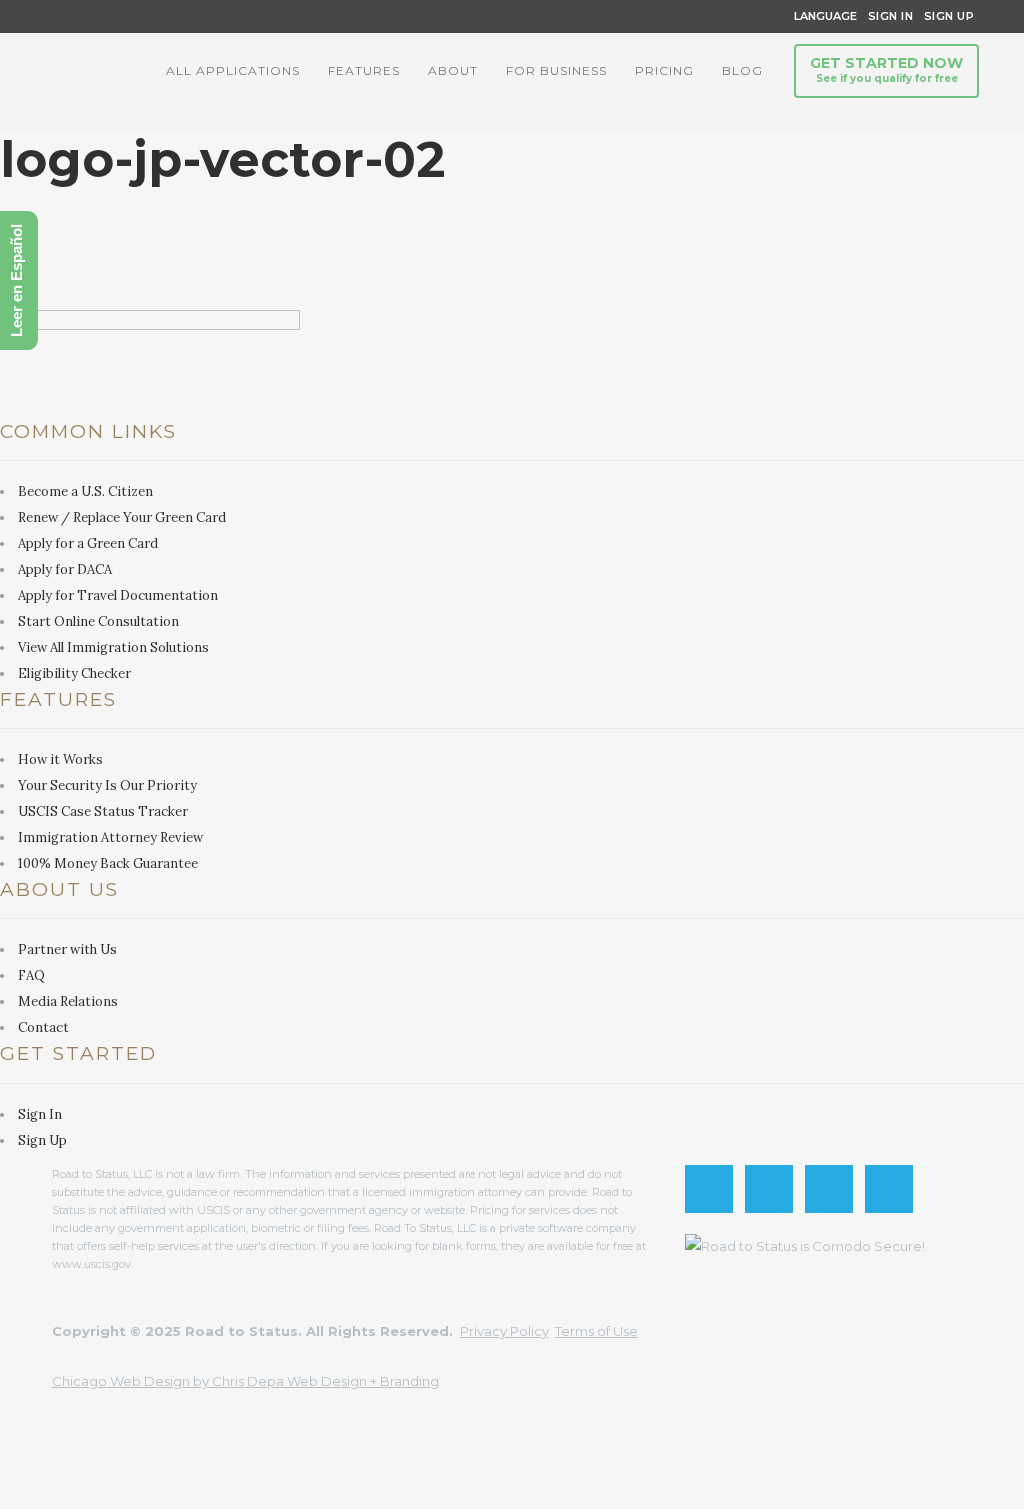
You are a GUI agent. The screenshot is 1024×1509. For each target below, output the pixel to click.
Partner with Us (67, 949)
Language (822, 16)
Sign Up (943, 16)
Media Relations (68, 1001)
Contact (43, 1027)
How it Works (60, 759)
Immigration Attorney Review (110, 837)
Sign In (891, 16)
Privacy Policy (504, 1331)
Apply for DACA (65, 569)
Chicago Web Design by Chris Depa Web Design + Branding (245, 1381)
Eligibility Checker (74, 673)
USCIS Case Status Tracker (103, 811)
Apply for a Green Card (88, 543)
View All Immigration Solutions (113, 647)
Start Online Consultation (98, 621)
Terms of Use (596, 1331)
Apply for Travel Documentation (118, 595)
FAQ (31, 975)
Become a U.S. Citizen (85, 491)
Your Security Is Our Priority (107, 785)
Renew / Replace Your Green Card (122, 517)
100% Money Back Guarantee (108, 863)
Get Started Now (886, 69)
